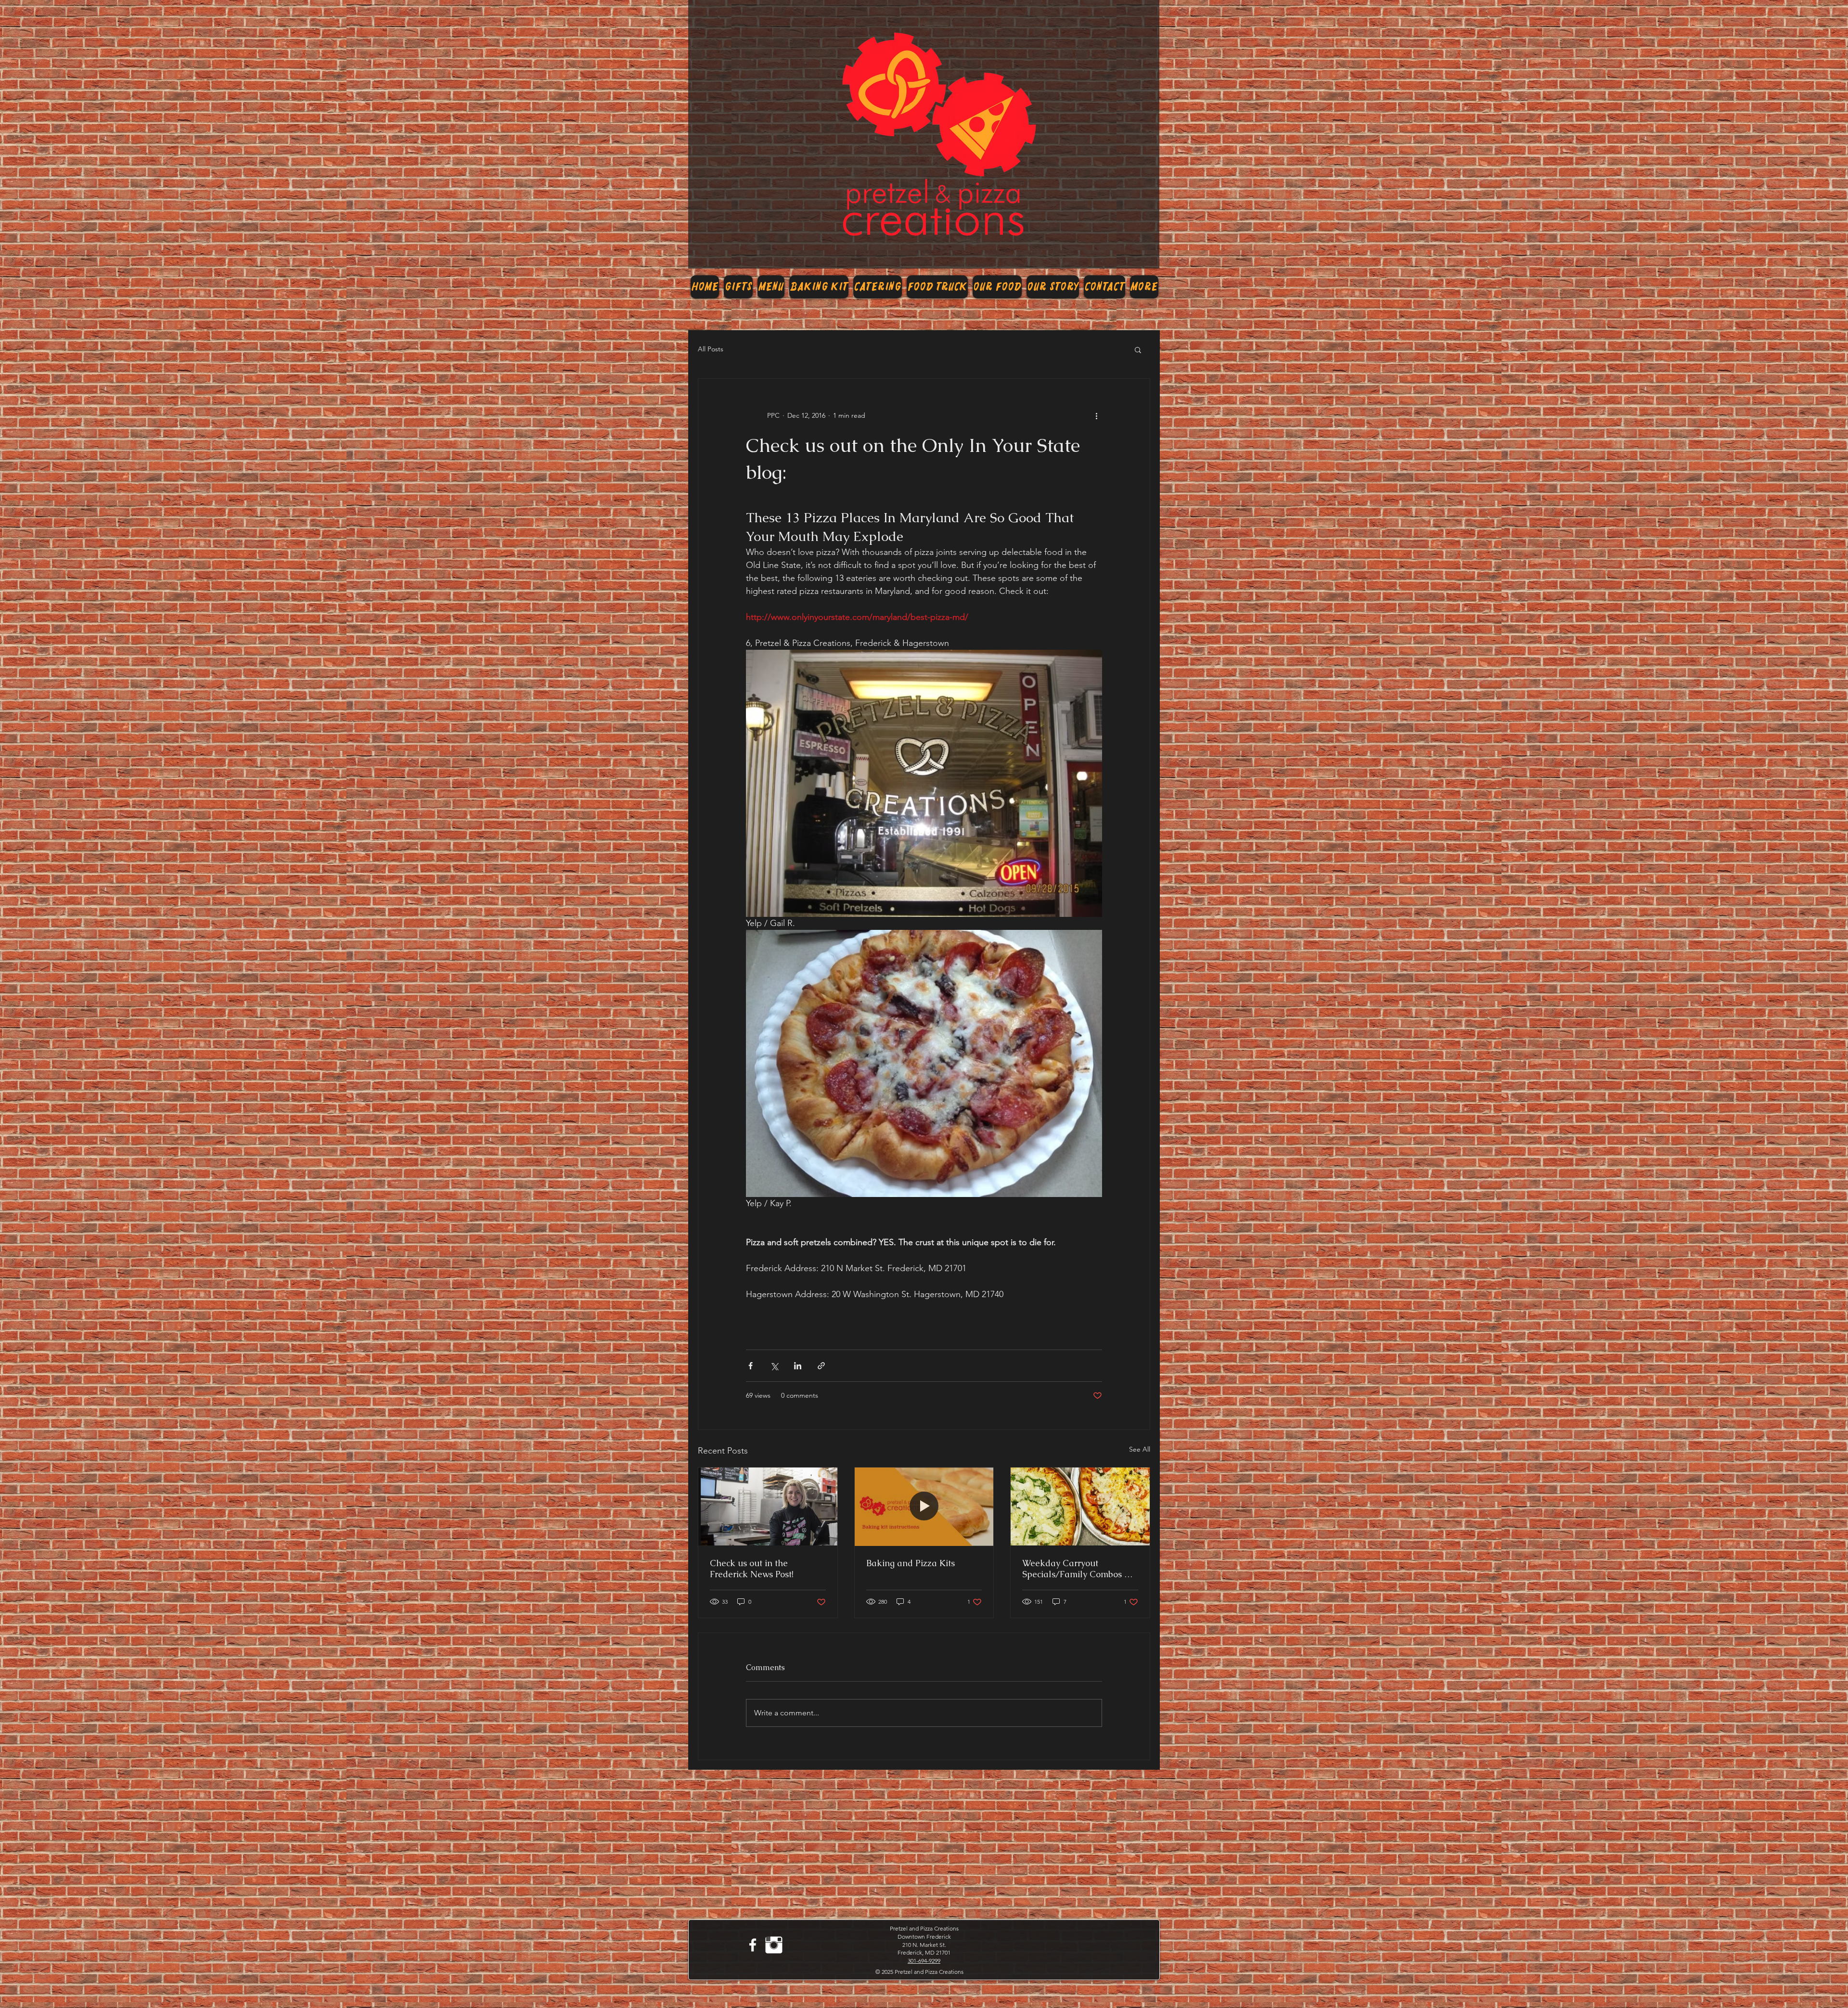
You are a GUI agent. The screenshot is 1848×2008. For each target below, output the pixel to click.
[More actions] (1096, 415)
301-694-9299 (924, 1961)
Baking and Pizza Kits (911, 1563)
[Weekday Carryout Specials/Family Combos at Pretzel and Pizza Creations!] (1080, 1506)
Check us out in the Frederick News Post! (752, 1569)
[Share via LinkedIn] (798, 1366)
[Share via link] (821, 1366)
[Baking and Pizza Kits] (924, 1506)
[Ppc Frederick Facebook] (753, 1945)
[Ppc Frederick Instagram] (774, 1945)
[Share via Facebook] (751, 1366)
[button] (1138, 349)
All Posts (711, 349)
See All (1140, 1449)
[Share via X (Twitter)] (774, 1366)
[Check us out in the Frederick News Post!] (768, 1506)
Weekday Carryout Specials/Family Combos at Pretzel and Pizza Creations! (1079, 1569)
